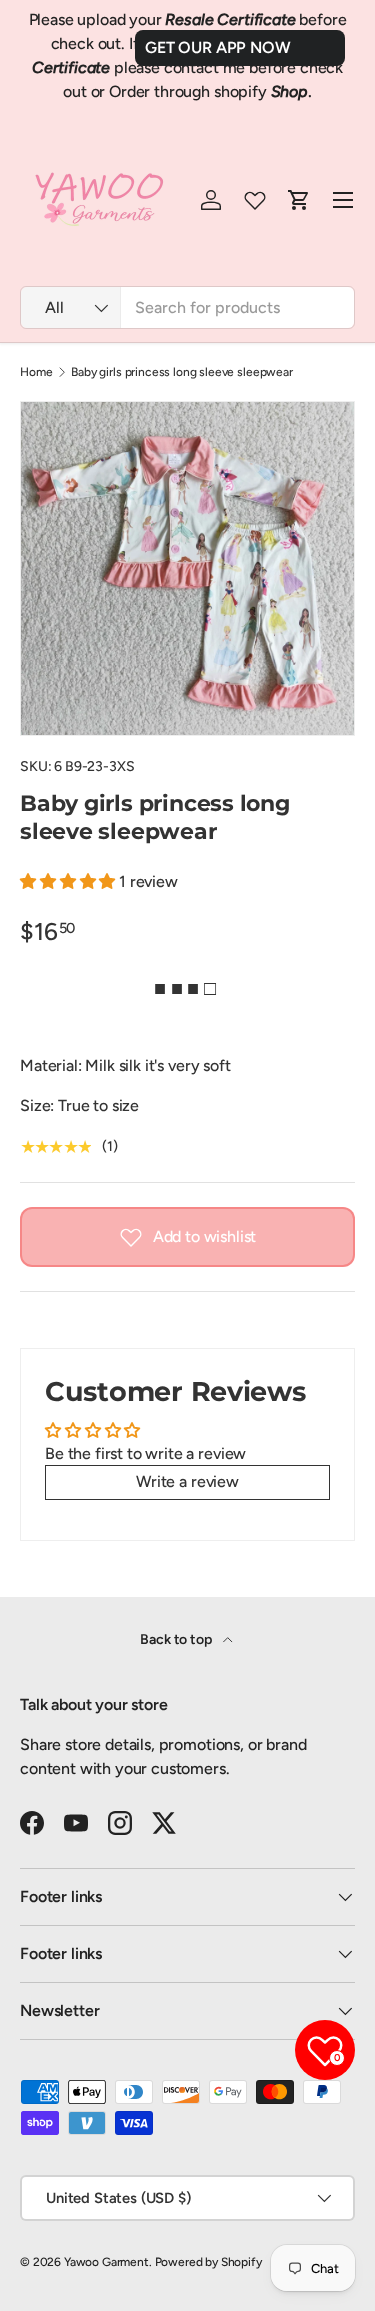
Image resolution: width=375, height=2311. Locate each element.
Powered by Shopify (208, 2262)
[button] (69, 881)
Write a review (187, 1481)
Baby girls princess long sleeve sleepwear (181, 372)
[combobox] (187, 307)
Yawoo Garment (106, 2262)
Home (36, 372)
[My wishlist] (255, 200)
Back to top (177, 1639)
